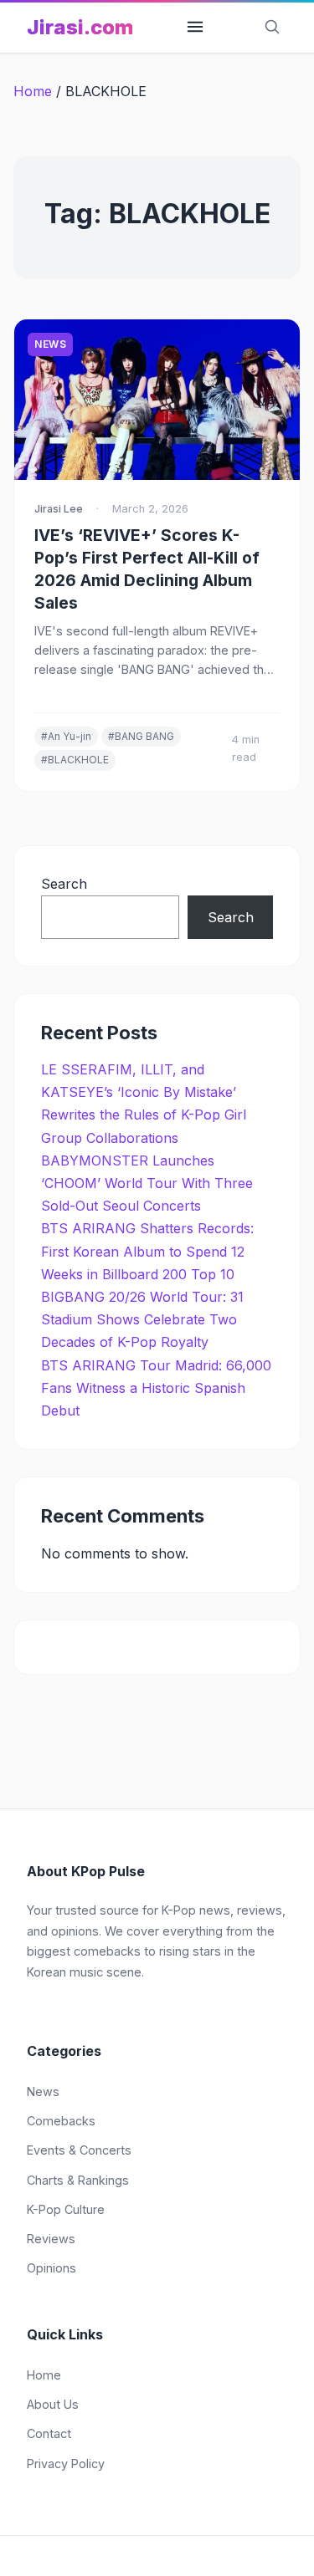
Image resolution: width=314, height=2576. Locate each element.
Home (33, 91)
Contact (49, 2433)
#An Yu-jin (66, 736)
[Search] (272, 28)
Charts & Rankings (78, 2180)
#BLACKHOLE (75, 760)
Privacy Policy (66, 2464)
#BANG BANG (141, 736)
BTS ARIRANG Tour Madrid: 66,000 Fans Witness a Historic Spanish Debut (156, 1388)
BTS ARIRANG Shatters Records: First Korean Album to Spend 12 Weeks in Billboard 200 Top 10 (147, 1251)
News (50, 344)
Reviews (51, 2239)
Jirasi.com (80, 27)
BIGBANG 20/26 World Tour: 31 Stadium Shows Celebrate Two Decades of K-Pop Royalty (142, 1319)
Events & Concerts (79, 2150)
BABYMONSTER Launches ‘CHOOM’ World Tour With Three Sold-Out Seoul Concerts (147, 1183)
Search (64, 884)
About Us (53, 2404)
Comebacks (61, 2121)
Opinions (51, 2268)
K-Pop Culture (66, 2209)
